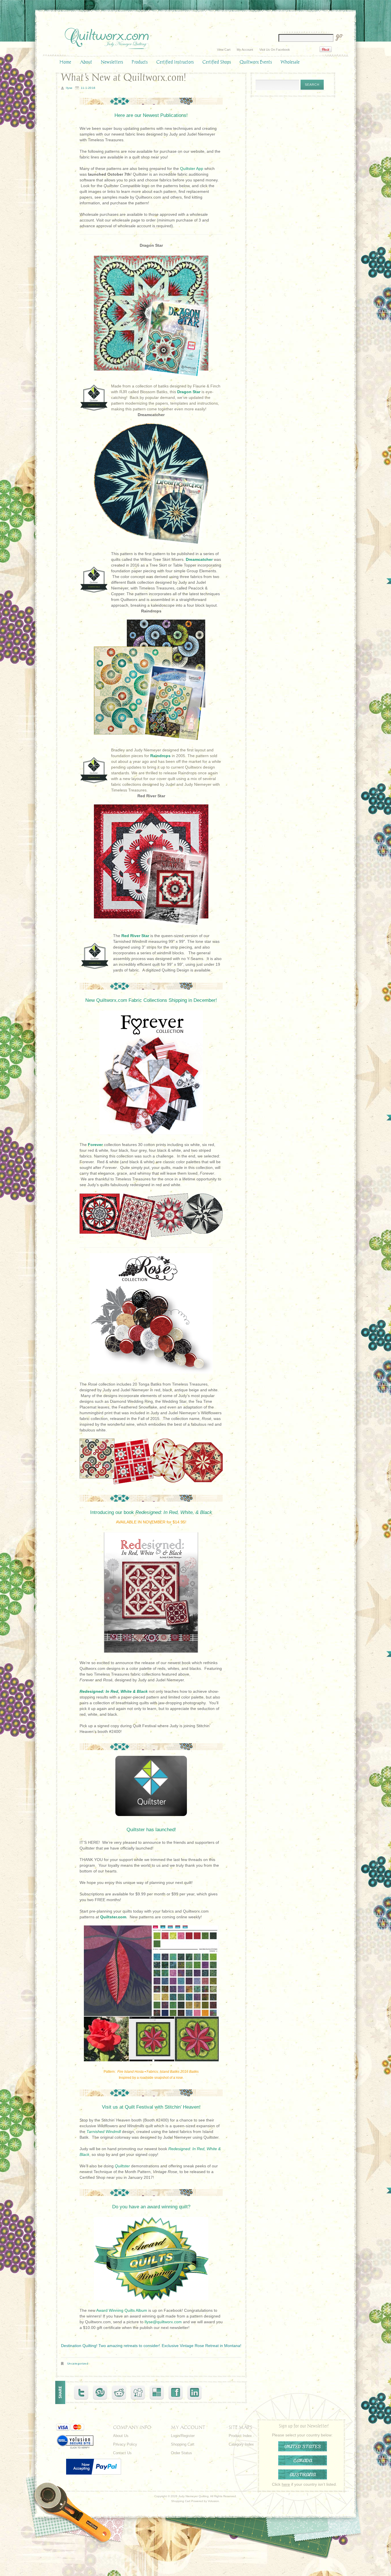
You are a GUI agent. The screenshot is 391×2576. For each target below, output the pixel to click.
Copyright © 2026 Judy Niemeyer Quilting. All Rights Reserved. (195, 2496)
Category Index (241, 2444)
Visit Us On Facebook (275, 50)
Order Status (181, 2453)
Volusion (213, 2501)
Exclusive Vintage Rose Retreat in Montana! (202, 2346)
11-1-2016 (88, 88)
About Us (121, 2436)
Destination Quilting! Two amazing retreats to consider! (110, 2346)
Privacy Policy (125, 2444)
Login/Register (183, 2436)
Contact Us (122, 2453)
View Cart (224, 50)
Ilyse (69, 88)
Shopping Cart (183, 2444)
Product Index (240, 2436)
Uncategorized (78, 2364)
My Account (245, 50)
